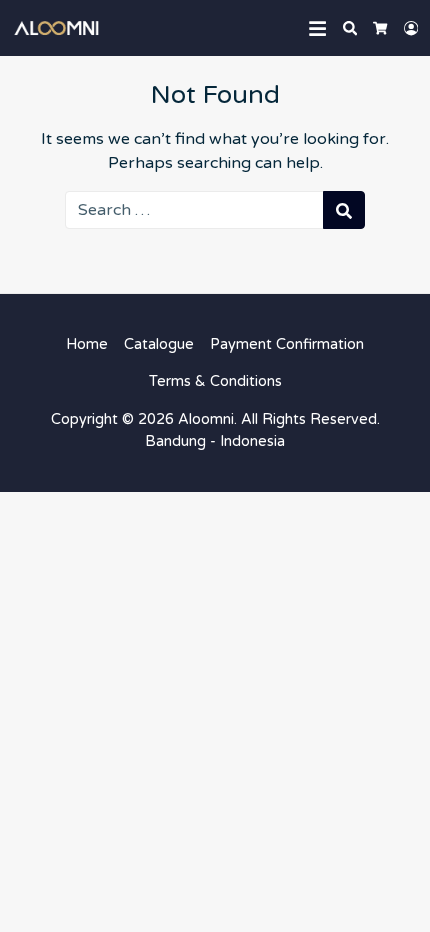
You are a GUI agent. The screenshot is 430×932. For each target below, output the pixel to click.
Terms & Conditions (215, 381)
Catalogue (159, 344)
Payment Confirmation (287, 344)
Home (87, 344)
